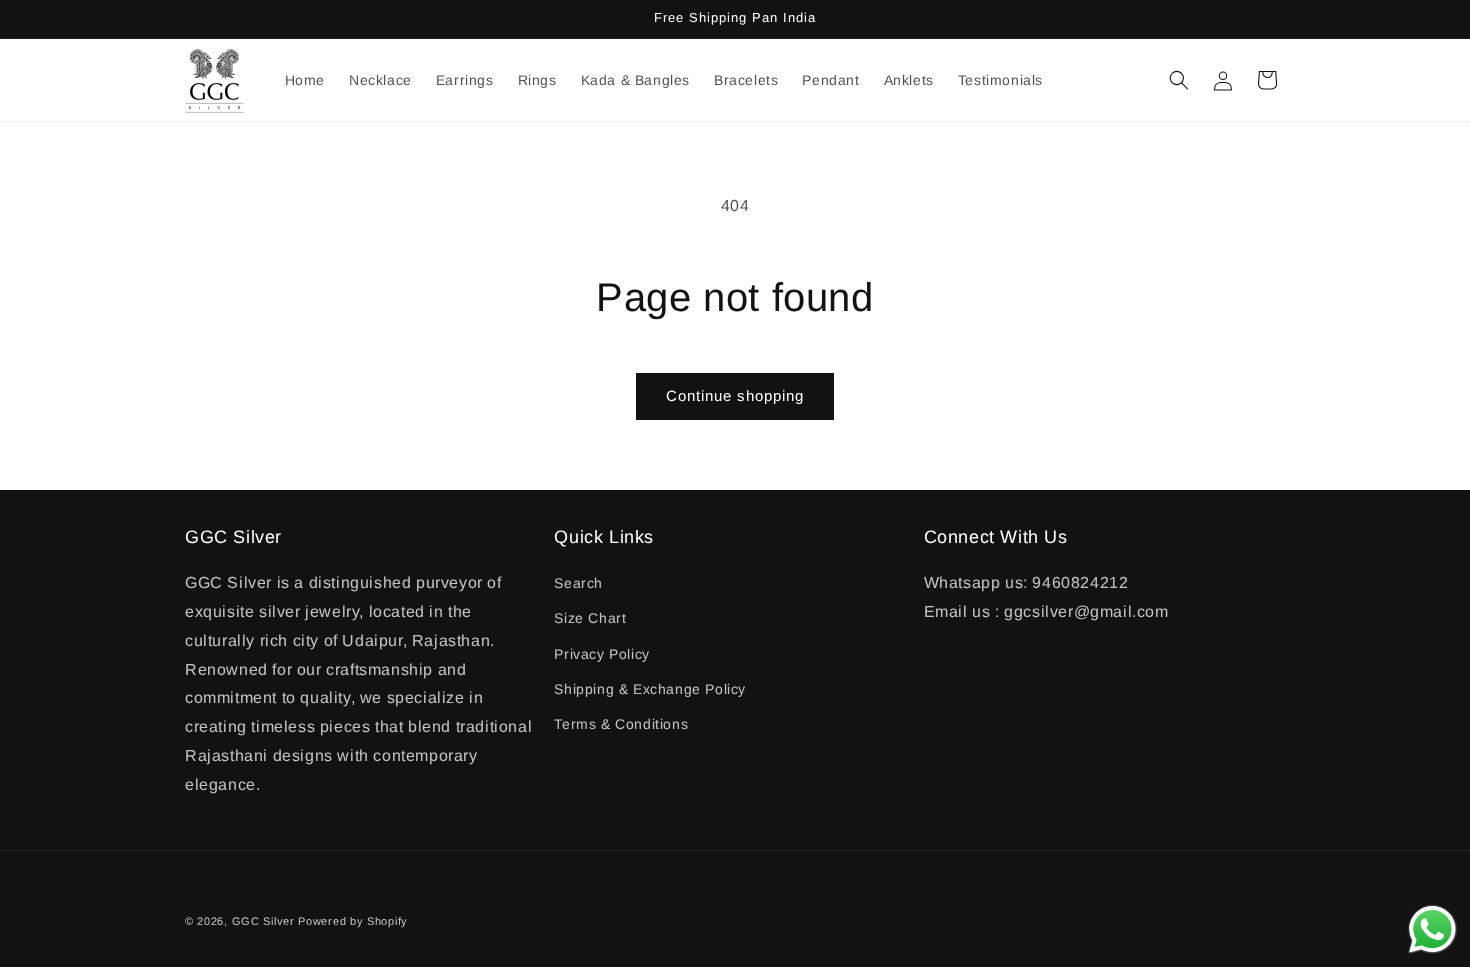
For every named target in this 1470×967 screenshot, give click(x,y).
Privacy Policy (601, 654)
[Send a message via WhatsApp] (1432, 929)
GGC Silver (263, 921)
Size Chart (590, 618)
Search (578, 583)
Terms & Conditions (621, 724)
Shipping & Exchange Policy (650, 689)
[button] (1179, 80)
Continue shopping (735, 395)
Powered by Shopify (353, 921)
